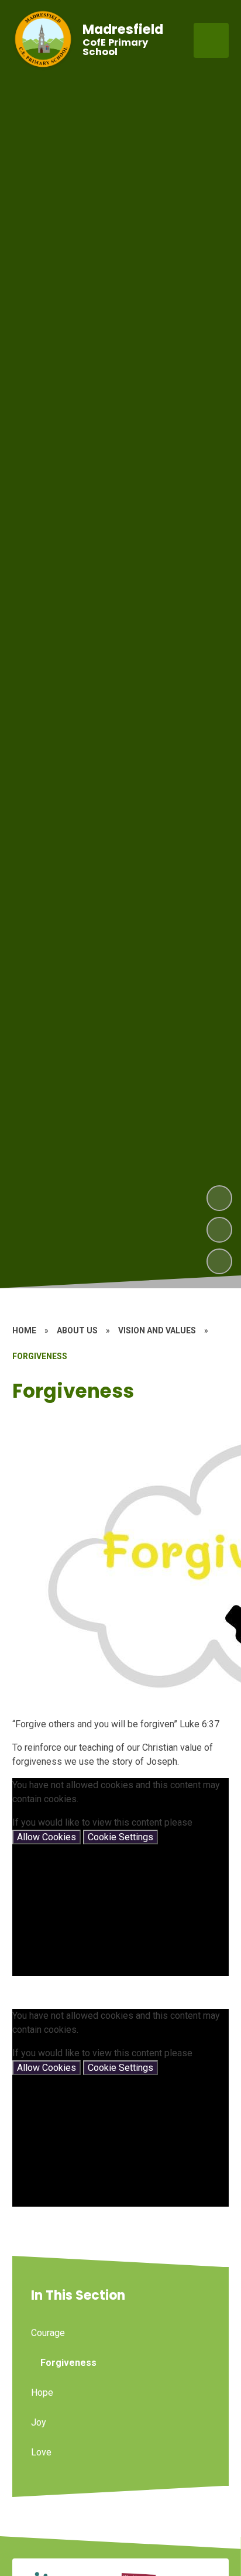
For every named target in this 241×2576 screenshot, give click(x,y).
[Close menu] (211, 40)
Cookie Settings (120, 1837)
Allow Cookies (47, 1837)
